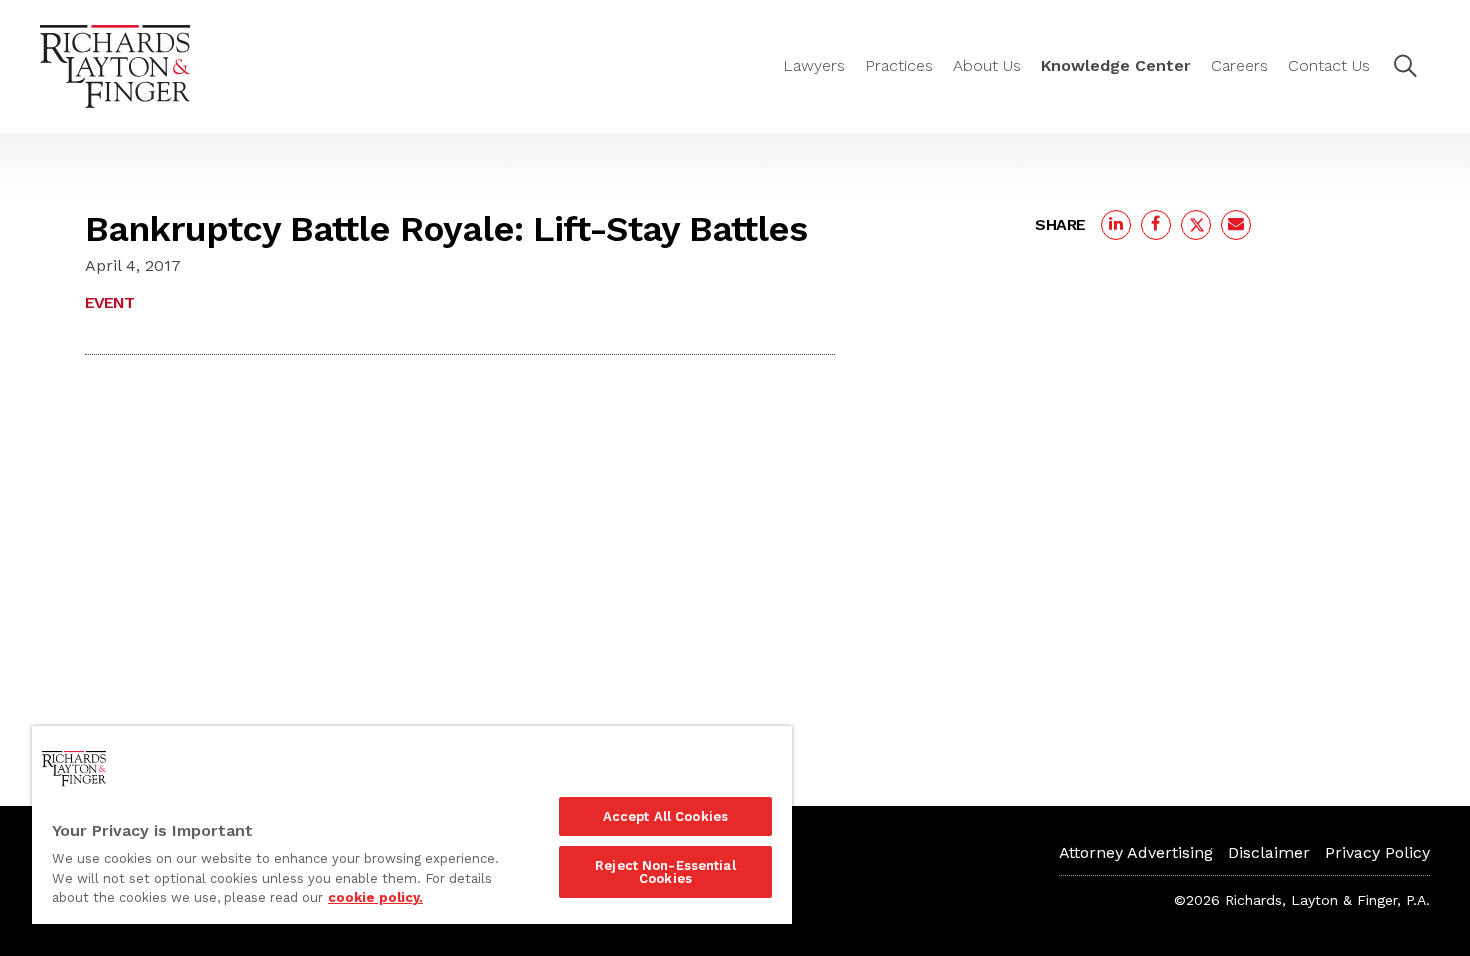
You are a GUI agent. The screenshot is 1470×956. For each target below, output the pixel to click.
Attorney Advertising (1136, 852)
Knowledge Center (1116, 65)
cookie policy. (375, 897)
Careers (1239, 65)
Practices (899, 65)
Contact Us (1329, 65)
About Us (987, 65)
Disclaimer (1269, 852)
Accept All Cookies (665, 816)
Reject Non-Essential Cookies (665, 872)
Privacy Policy (1377, 852)
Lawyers (814, 65)
